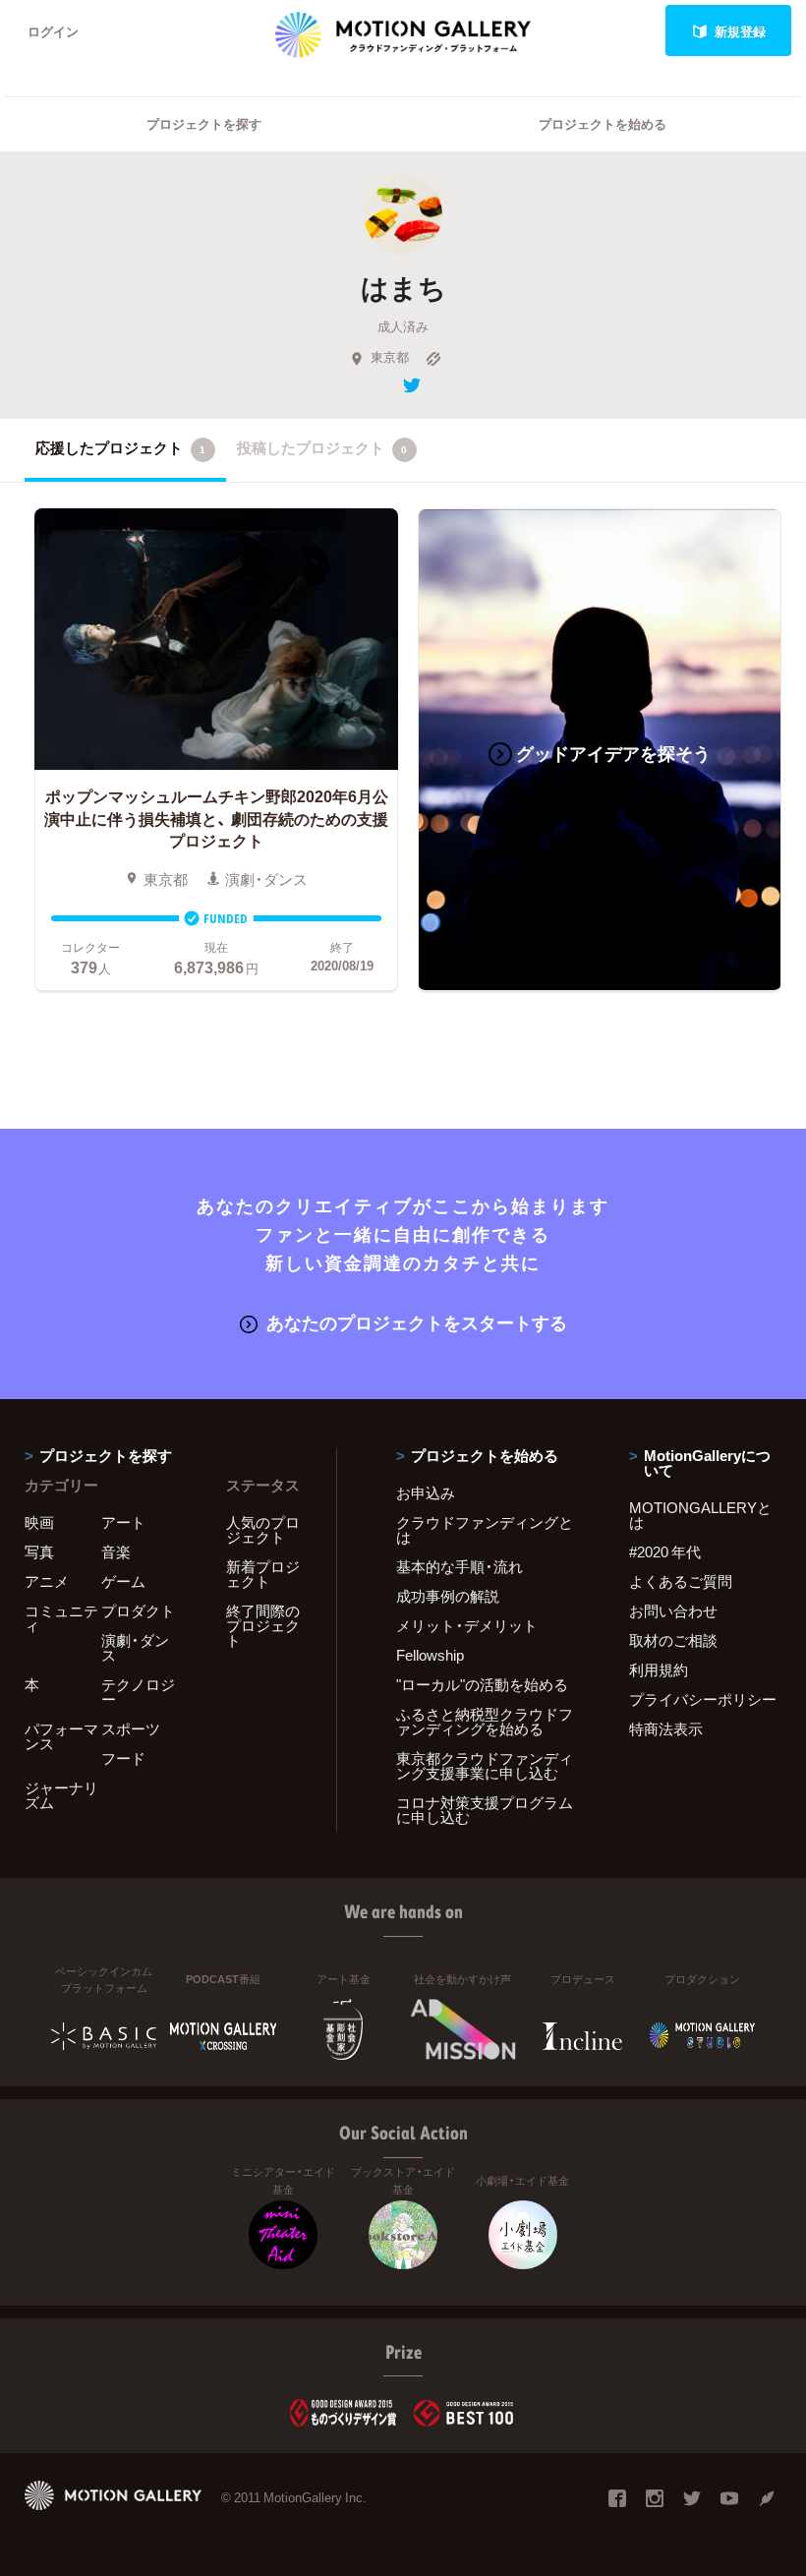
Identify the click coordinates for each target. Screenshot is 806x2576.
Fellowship (430, 1655)
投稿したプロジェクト (322, 447)
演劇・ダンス (135, 1647)
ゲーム (123, 1581)
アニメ (47, 1581)
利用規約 (659, 1669)
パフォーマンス (61, 1736)
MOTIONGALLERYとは (700, 1515)
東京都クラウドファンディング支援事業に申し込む (485, 1765)
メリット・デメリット (467, 1625)
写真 (39, 1551)
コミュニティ (61, 1618)
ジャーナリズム (61, 1795)
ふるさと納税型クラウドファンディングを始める (485, 1721)
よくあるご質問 (681, 1581)
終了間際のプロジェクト (263, 1625)
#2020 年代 (665, 1551)
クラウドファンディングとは (485, 1529)
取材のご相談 (673, 1640)
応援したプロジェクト (120, 447)
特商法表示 (666, 1728)
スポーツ (131, 1728)
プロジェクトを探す (204, 123)
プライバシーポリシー (703, 1699)
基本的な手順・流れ (460, 1566)
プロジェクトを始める (603, 123)
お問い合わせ (673, 1610)
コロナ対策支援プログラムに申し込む (485, 1810)
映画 (39, 1522)
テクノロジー (138, 1692)
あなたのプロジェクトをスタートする (417, 1322)
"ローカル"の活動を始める (482, 1684)
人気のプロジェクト (263, 1529)
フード (123, 1758)
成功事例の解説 (448, 1596)
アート (123, 1522)
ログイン (53, 31)
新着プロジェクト (263, 1574)
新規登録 (740, 31)
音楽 (116, 1551)
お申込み (426, 1493)
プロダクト (138, 1610)
